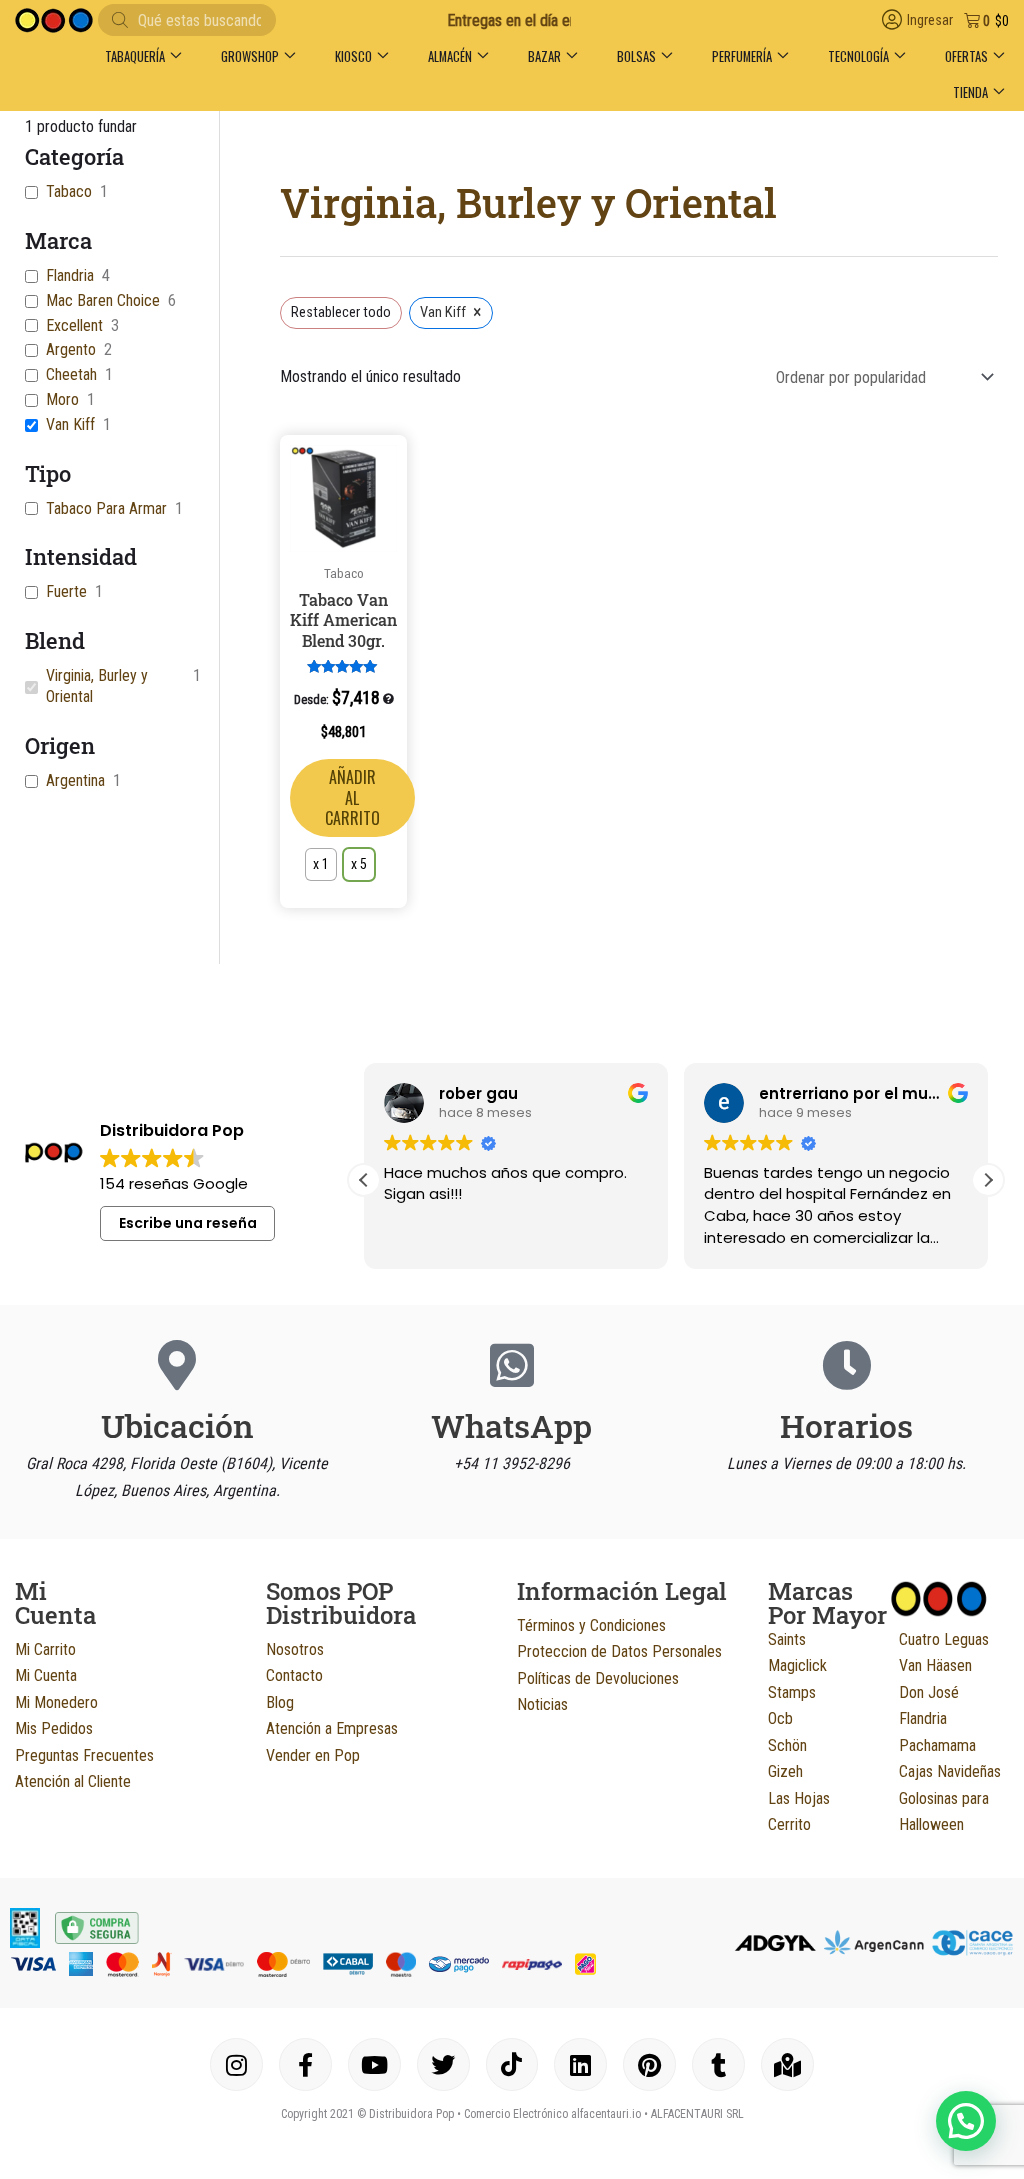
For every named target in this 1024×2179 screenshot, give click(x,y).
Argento (71, 349)
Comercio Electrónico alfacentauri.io (552, 2114)
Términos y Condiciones (591, 1625)
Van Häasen (935, 1665)
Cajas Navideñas (950, 1771)
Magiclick (797, 1665)
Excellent (74, 325)
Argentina (75, 780)
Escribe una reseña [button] (188, 1223)
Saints (787, 1639)
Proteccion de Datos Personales (619, 1651)
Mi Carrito (45, 1649)
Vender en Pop (313, 1755)
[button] (143, 57)
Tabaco (69, 191)
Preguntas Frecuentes (84, 1755)
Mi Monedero (56, 1702)
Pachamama (937, 1745)
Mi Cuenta (46, 1675)
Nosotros (295, 1649)
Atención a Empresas (332, 1728)
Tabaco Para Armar (106, 508)
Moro (62, 399)
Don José (929, 1692)
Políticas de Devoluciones (598, 1678)
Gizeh (785, 1771)
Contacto (294, 1675)
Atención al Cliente (73, 1781)
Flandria (70, 275)
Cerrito (789, 1824)
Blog (280, 1702)
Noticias (542, 1704)
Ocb (780, 1718)
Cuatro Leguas (944, 1639)
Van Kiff (70, 424)
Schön (787, 1745)
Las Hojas (799, 1798)
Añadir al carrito (352, 798)
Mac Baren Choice (103, 300)
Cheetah (71, 374)
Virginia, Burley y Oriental (97, 686)
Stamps (792, 1692)
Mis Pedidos (54, 1728)
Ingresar (930, 20)
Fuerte (66, 591)
